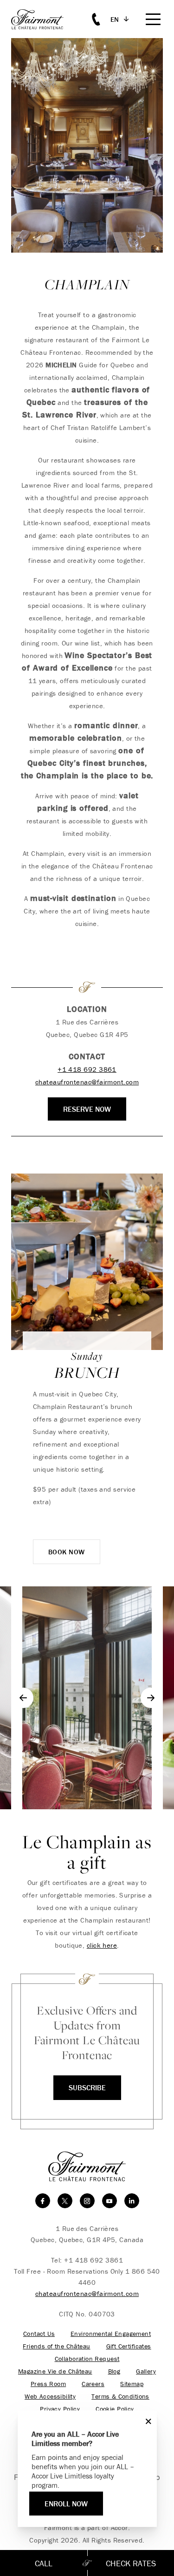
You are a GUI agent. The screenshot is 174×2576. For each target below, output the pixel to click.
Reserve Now (87, 1109)
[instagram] (87, 2201)
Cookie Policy (115, 2409)
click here (102, 1945)
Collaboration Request (87, 2359)
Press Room (48, 2384)
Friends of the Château (56, 2346)
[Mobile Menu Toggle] (153, 19)
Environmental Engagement (111, 2334)
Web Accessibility (50, 2397)
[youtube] (110, 2201)
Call (44, 2563)
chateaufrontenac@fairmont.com (87, 1082)
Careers (93, 2384)
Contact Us (39, 2334)
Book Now (67, 1552)
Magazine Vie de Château (55, 2371)
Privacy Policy (60, 2409)
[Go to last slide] (23, 1698)
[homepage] (42, 19)
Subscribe (87, 2087)
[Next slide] (151, 1698)
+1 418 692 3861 (87, 1069)
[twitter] (65, 2201)
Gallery (146, 2371)
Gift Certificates (129, 2346)
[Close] (146, 2421)
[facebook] (43, 2201)
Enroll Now (66, 2504)
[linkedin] (132, 2201)
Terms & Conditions (120, 2397)
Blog (114, 2371)
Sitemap (132, 2384)
